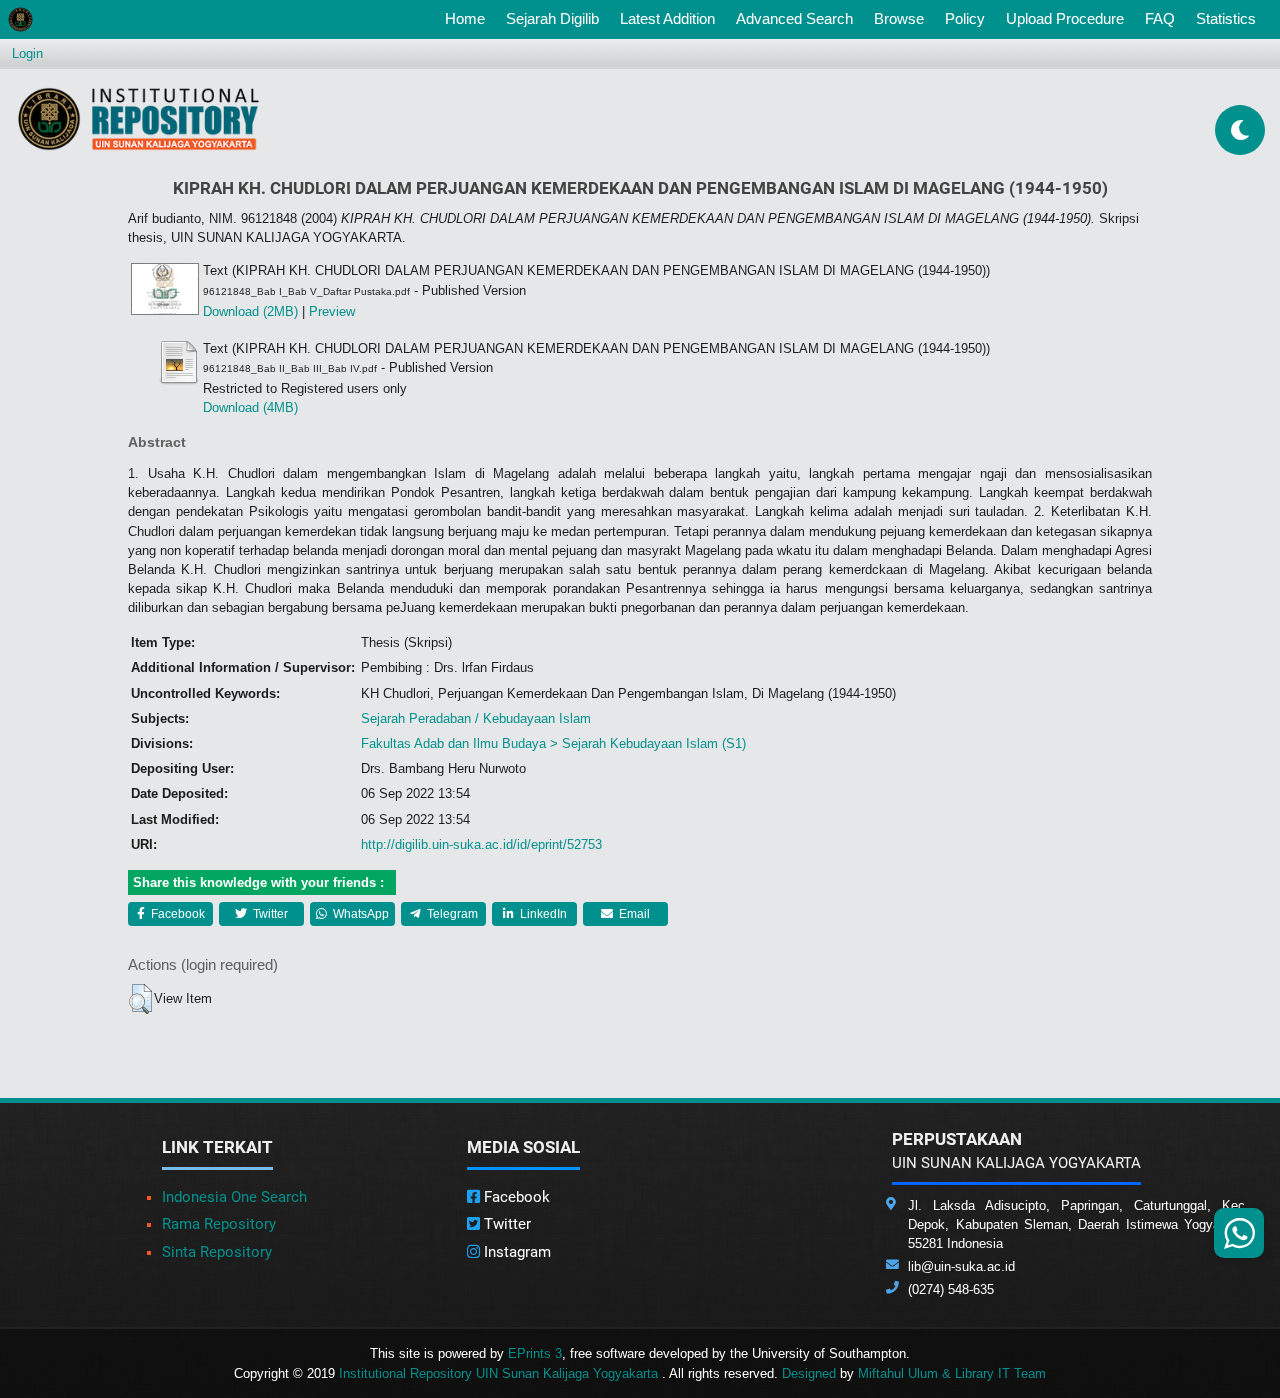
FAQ (1160, 18)
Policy (965, 18)
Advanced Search (794, 18)
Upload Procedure (1065, 18)
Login (27, 53)
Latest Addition (667, 18)
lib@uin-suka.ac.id (961, 1266)
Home (469, 18)
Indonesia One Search (234, 1197)
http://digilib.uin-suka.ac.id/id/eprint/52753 (481, 844)
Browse (899, 18)
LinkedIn (542, 914)
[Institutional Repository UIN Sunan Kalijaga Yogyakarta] (138, 118)
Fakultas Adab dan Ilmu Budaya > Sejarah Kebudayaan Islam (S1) (553, 743)
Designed (809, 1373)
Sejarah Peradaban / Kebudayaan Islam (476, 718)
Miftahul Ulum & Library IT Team (952, 1373)
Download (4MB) (250, 407)
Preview (332, 311)
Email (633, 914)
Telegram (451, 914)
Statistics (1226, 18)
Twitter (269, 914)
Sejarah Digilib (552, 18)
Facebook (176, 914)
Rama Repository (219, 1224)
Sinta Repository (217, 1252)
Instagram (515, 1252)
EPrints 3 (535, 1353)
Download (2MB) (250, 311)
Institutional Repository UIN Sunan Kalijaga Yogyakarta (500, 1373)
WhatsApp (359, 914)
